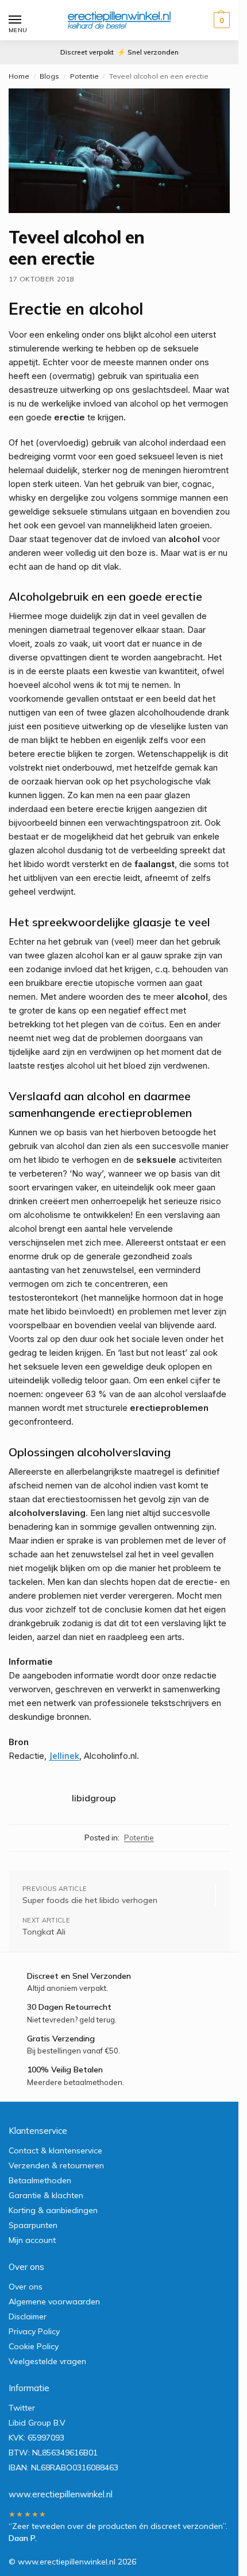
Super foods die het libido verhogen (90, 1900)
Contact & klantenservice (55, 2150)
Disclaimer (28, 2316)
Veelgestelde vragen (47, 2361)
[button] (220, 20)
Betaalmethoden (40, 2180)
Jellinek (64, 1756)
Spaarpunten (33, 2225)
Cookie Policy (34, 2346)
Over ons (26, 2287)
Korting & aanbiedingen (53, 2210)
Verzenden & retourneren (56, 2165)
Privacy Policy (34, 2331)
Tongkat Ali (44, 1932)
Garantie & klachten (46, 2195)
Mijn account (32, 2240)
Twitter (22, 2408)
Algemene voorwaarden (54, 2302)
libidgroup (94, 1798)
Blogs (49, 76)
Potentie (84, 76)
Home (19, 76)
